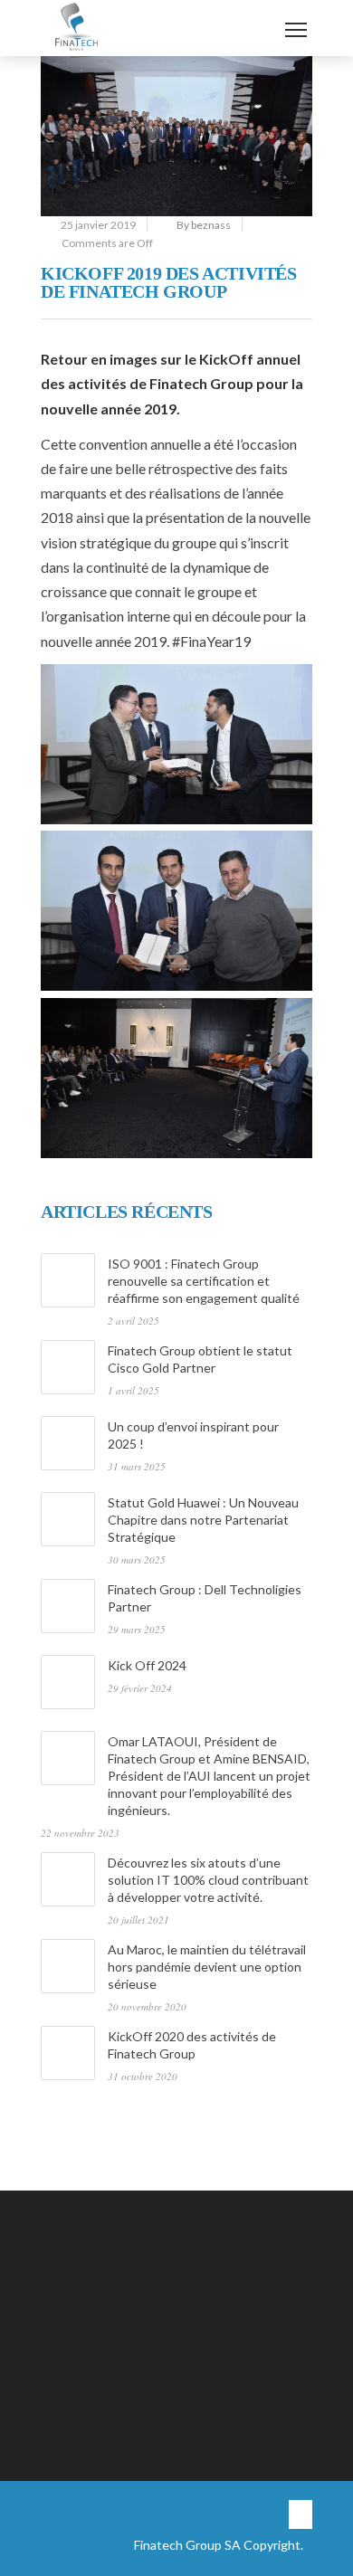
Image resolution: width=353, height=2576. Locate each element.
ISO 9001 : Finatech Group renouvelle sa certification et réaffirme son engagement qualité (204, 1281)
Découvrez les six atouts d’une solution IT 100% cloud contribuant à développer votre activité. (208, 1880)
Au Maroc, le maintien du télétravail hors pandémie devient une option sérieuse (207, 1967)
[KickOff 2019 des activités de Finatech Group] (176, 136)
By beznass (204, 225)
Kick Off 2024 (147, 1665)
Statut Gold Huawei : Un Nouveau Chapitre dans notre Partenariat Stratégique (203, 1520)
